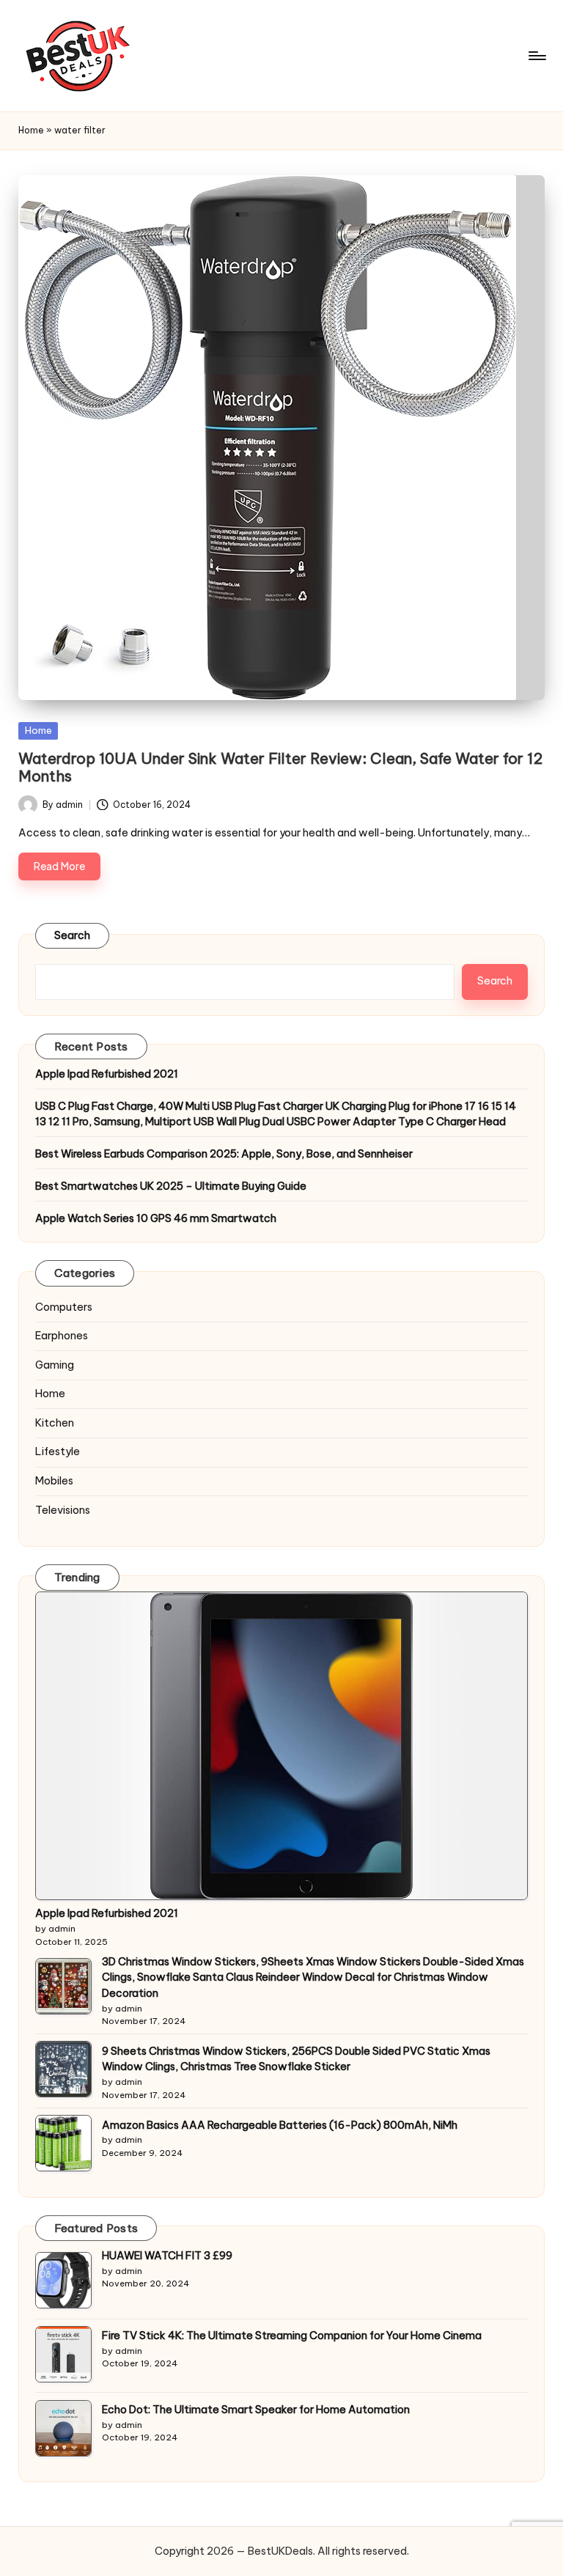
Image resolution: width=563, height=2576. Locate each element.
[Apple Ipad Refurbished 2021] (282, 1746)
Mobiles (54, 1481)
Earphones (62, 1336)
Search (73, 935)
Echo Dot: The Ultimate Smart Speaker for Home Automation (256, 2410)
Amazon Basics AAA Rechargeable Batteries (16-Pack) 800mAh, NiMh (280, 2125)
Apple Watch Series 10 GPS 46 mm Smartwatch (156, 1218)
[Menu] (536, 56)
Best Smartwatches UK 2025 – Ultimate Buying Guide (171, 1186)
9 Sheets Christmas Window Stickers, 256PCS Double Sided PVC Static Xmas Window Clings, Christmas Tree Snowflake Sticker (296, 2059)
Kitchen (55, 1423)
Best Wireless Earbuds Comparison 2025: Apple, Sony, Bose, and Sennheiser (224, 1154)
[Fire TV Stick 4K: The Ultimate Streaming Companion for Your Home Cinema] (63, 2354)
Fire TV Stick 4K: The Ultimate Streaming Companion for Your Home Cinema (292, 2336)
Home (31, 130)
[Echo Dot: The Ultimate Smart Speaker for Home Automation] (63, 2428)
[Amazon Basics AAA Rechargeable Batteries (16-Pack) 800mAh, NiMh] (63, 2143)
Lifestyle (58, 1451)
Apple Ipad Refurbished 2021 (107, 1074)
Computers (64, 1307)
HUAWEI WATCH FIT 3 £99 (167, 2256)
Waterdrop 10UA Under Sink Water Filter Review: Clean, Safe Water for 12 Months (280, 767)
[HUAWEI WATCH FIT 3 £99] (63, 2280)
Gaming (55, 1365)
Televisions (63, 1510)
